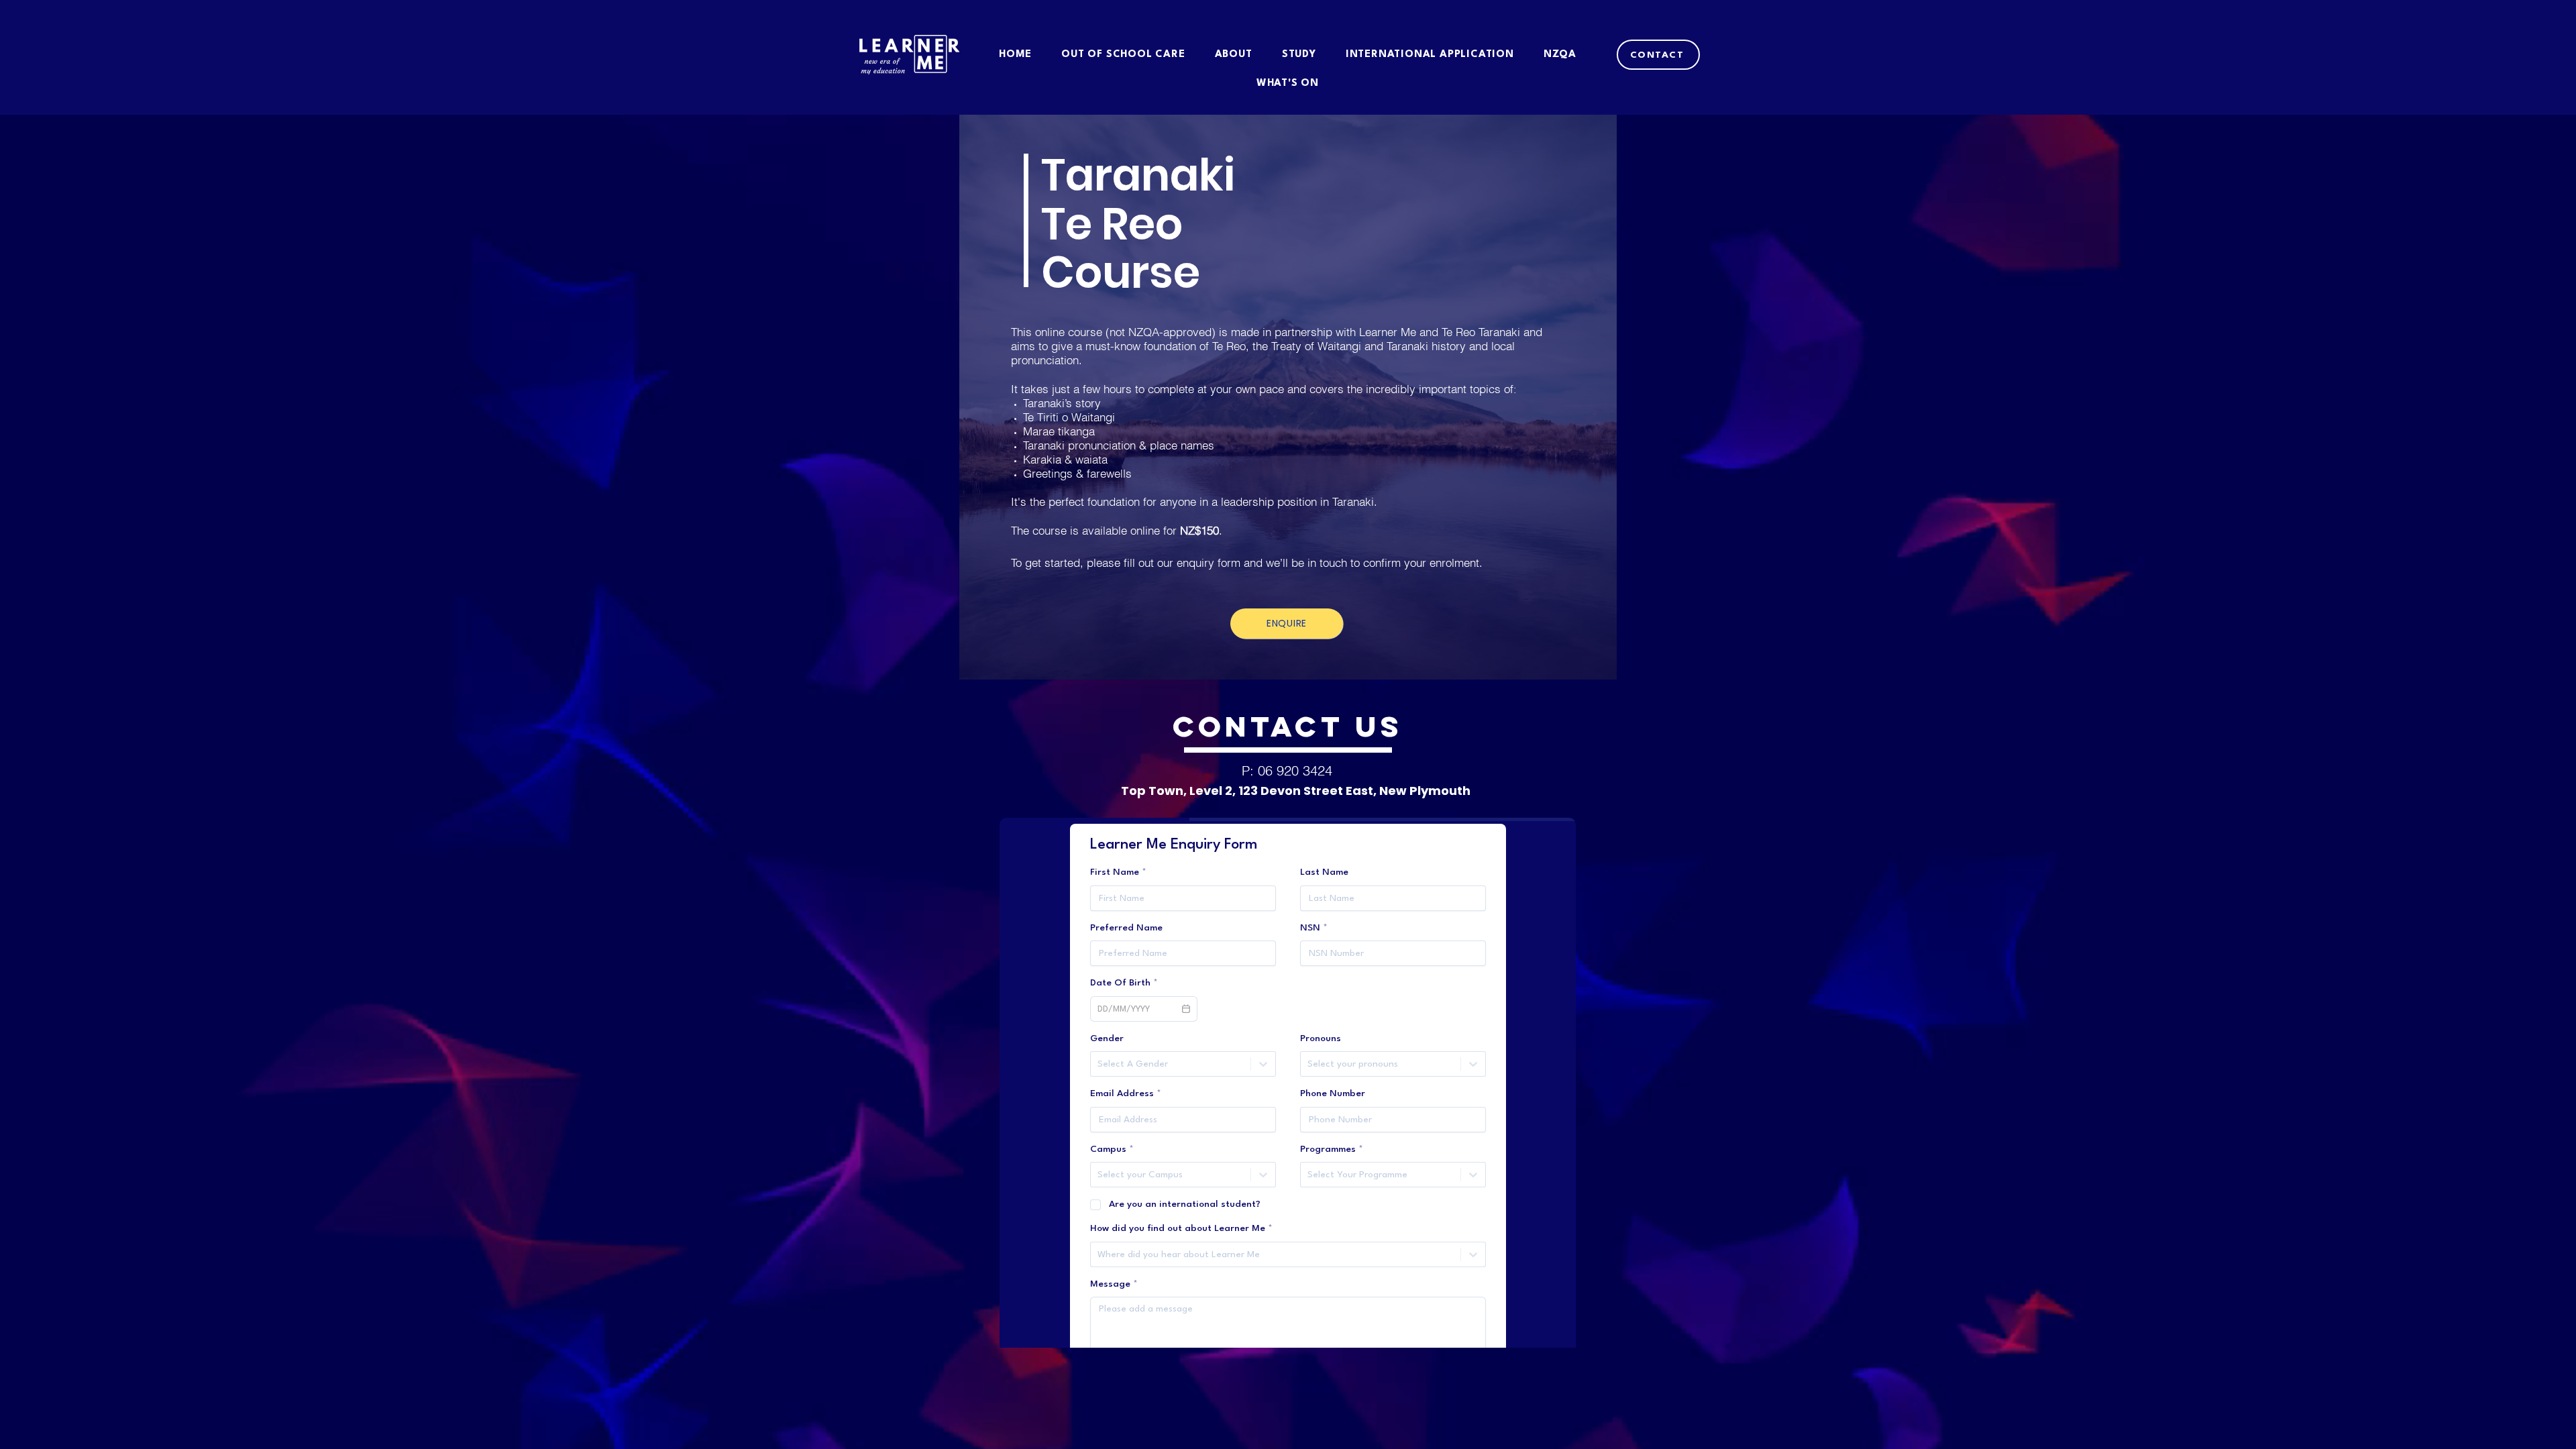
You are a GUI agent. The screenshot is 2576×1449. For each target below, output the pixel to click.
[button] (1658, 55)
